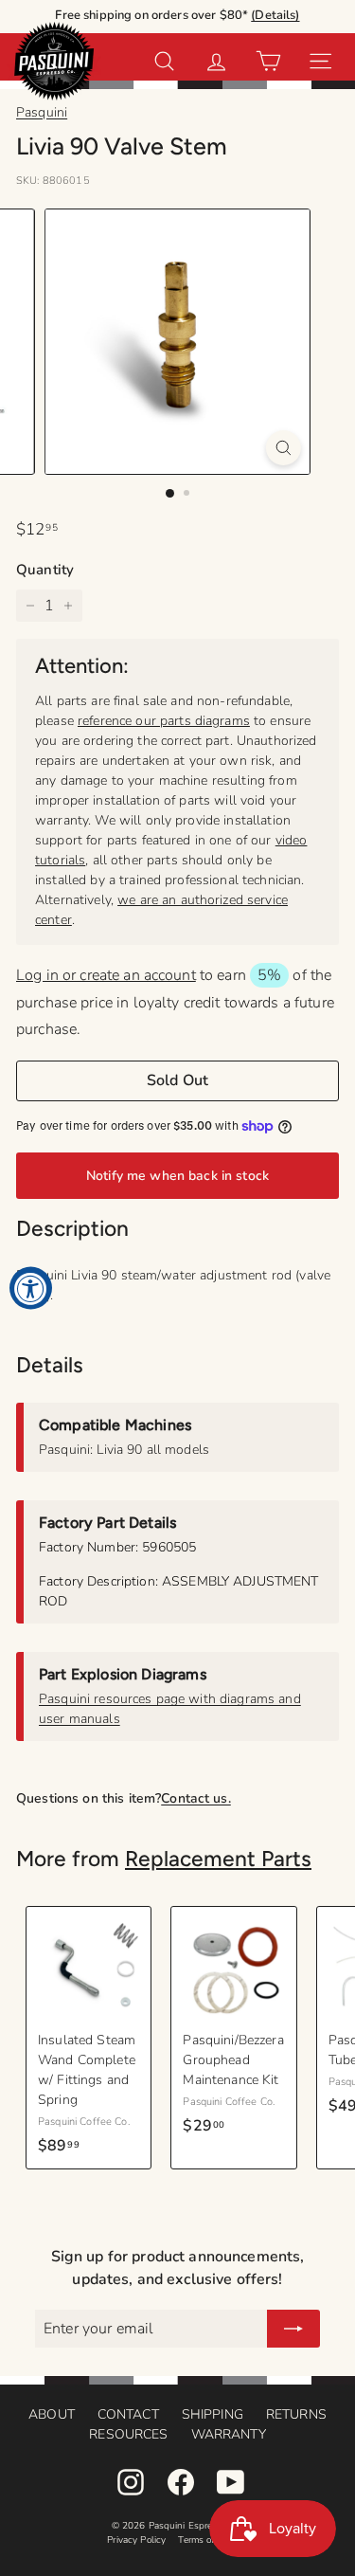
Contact (128, 2414)
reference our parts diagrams (164, 721)
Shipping (213, 2414)
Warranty (229, 2434)
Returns (296, 2414)
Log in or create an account (106, 975)
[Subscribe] (293, 2329)
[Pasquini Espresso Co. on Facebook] (181, 2482)
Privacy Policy (136, 2540)
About (52, 2414)
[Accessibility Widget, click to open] (31, 1288)
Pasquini (42, 112)
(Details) (275, 15)
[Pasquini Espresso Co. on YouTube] (231, 2482)
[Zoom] (284, 448)
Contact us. (196, 1798)
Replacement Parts (218, 1859)
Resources (128, 2434)
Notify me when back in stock (177, 1176)
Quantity (45, 570)
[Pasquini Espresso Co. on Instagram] (131, 2482)
